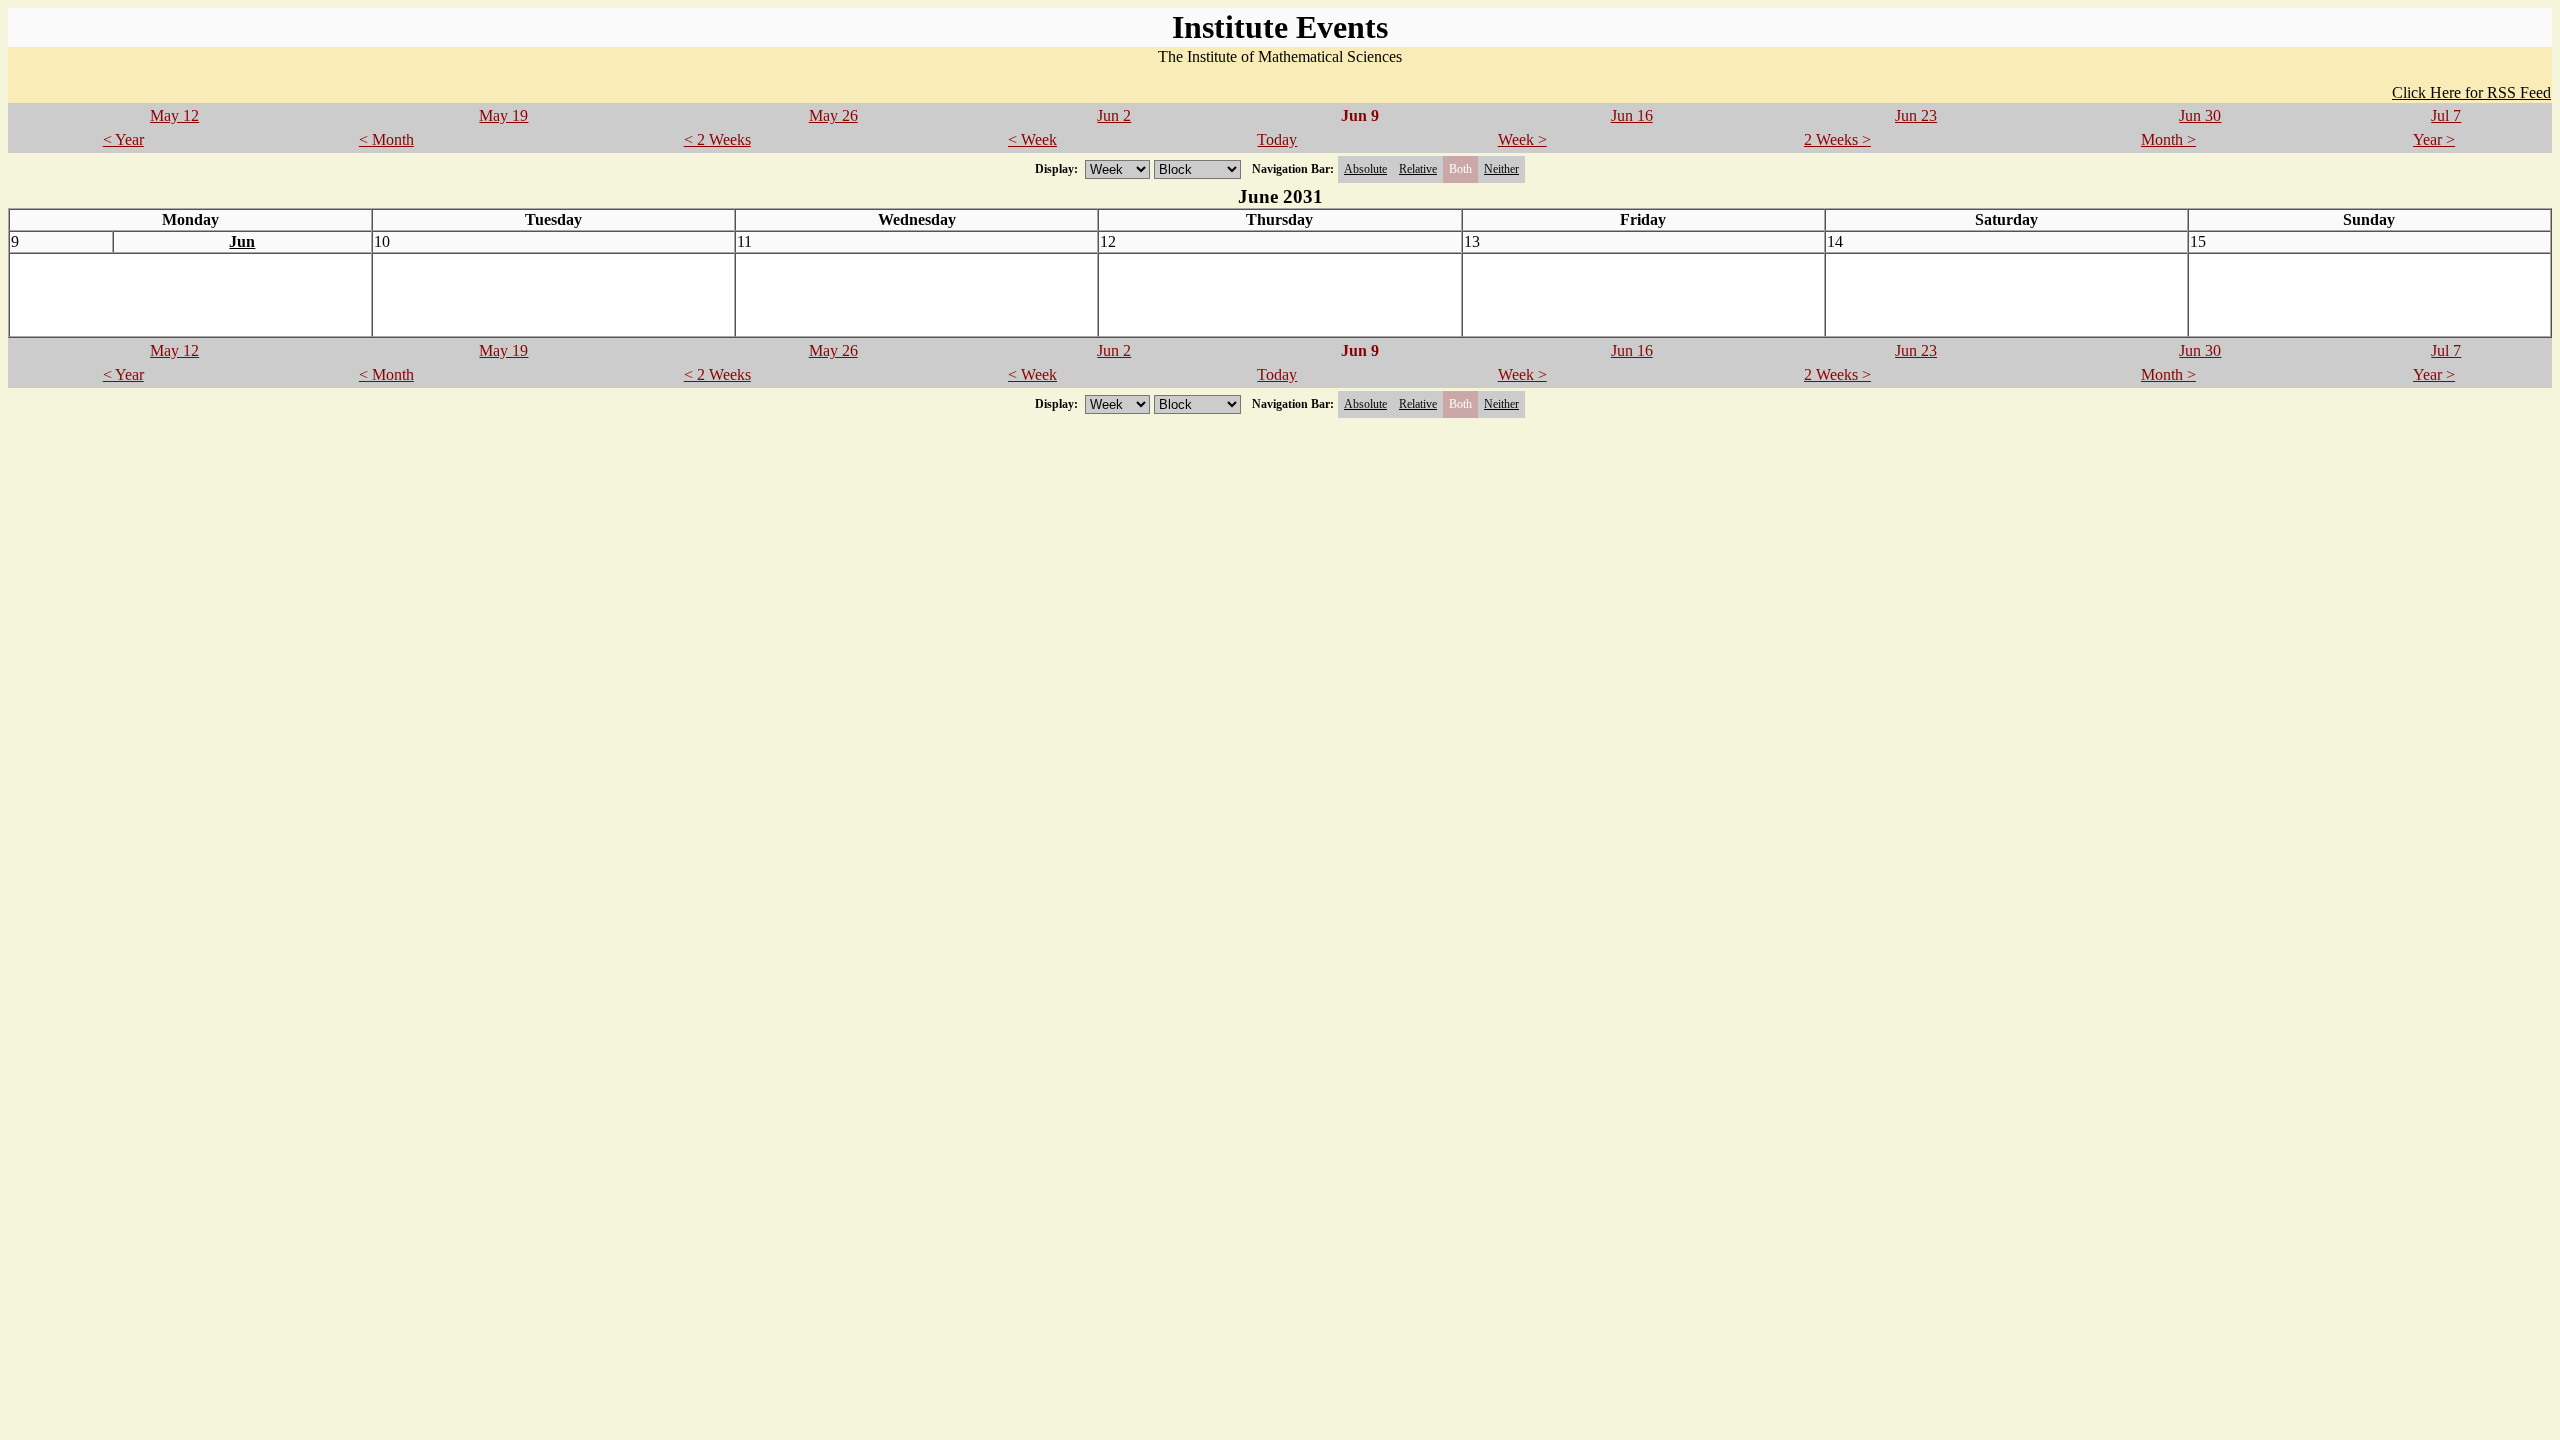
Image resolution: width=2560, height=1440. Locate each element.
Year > (2434, 139)
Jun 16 (1632, 115)
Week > (1522, 139)
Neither (1501, 169)
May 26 (833, 115)
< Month (386, 139)
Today (1277, 139)
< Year (123, 139)
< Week (1032, 139)
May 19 (503, 115)
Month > (2168, 139)
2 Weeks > (1837, 139)
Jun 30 (2200, 115)
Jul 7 (2446, 115)
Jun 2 (1114, 115)
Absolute (1365, 169)
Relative (1418, 169)
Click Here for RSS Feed (2471, 92)
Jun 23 (1916, 115)
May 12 (174, 115)
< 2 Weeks (717, 139)
